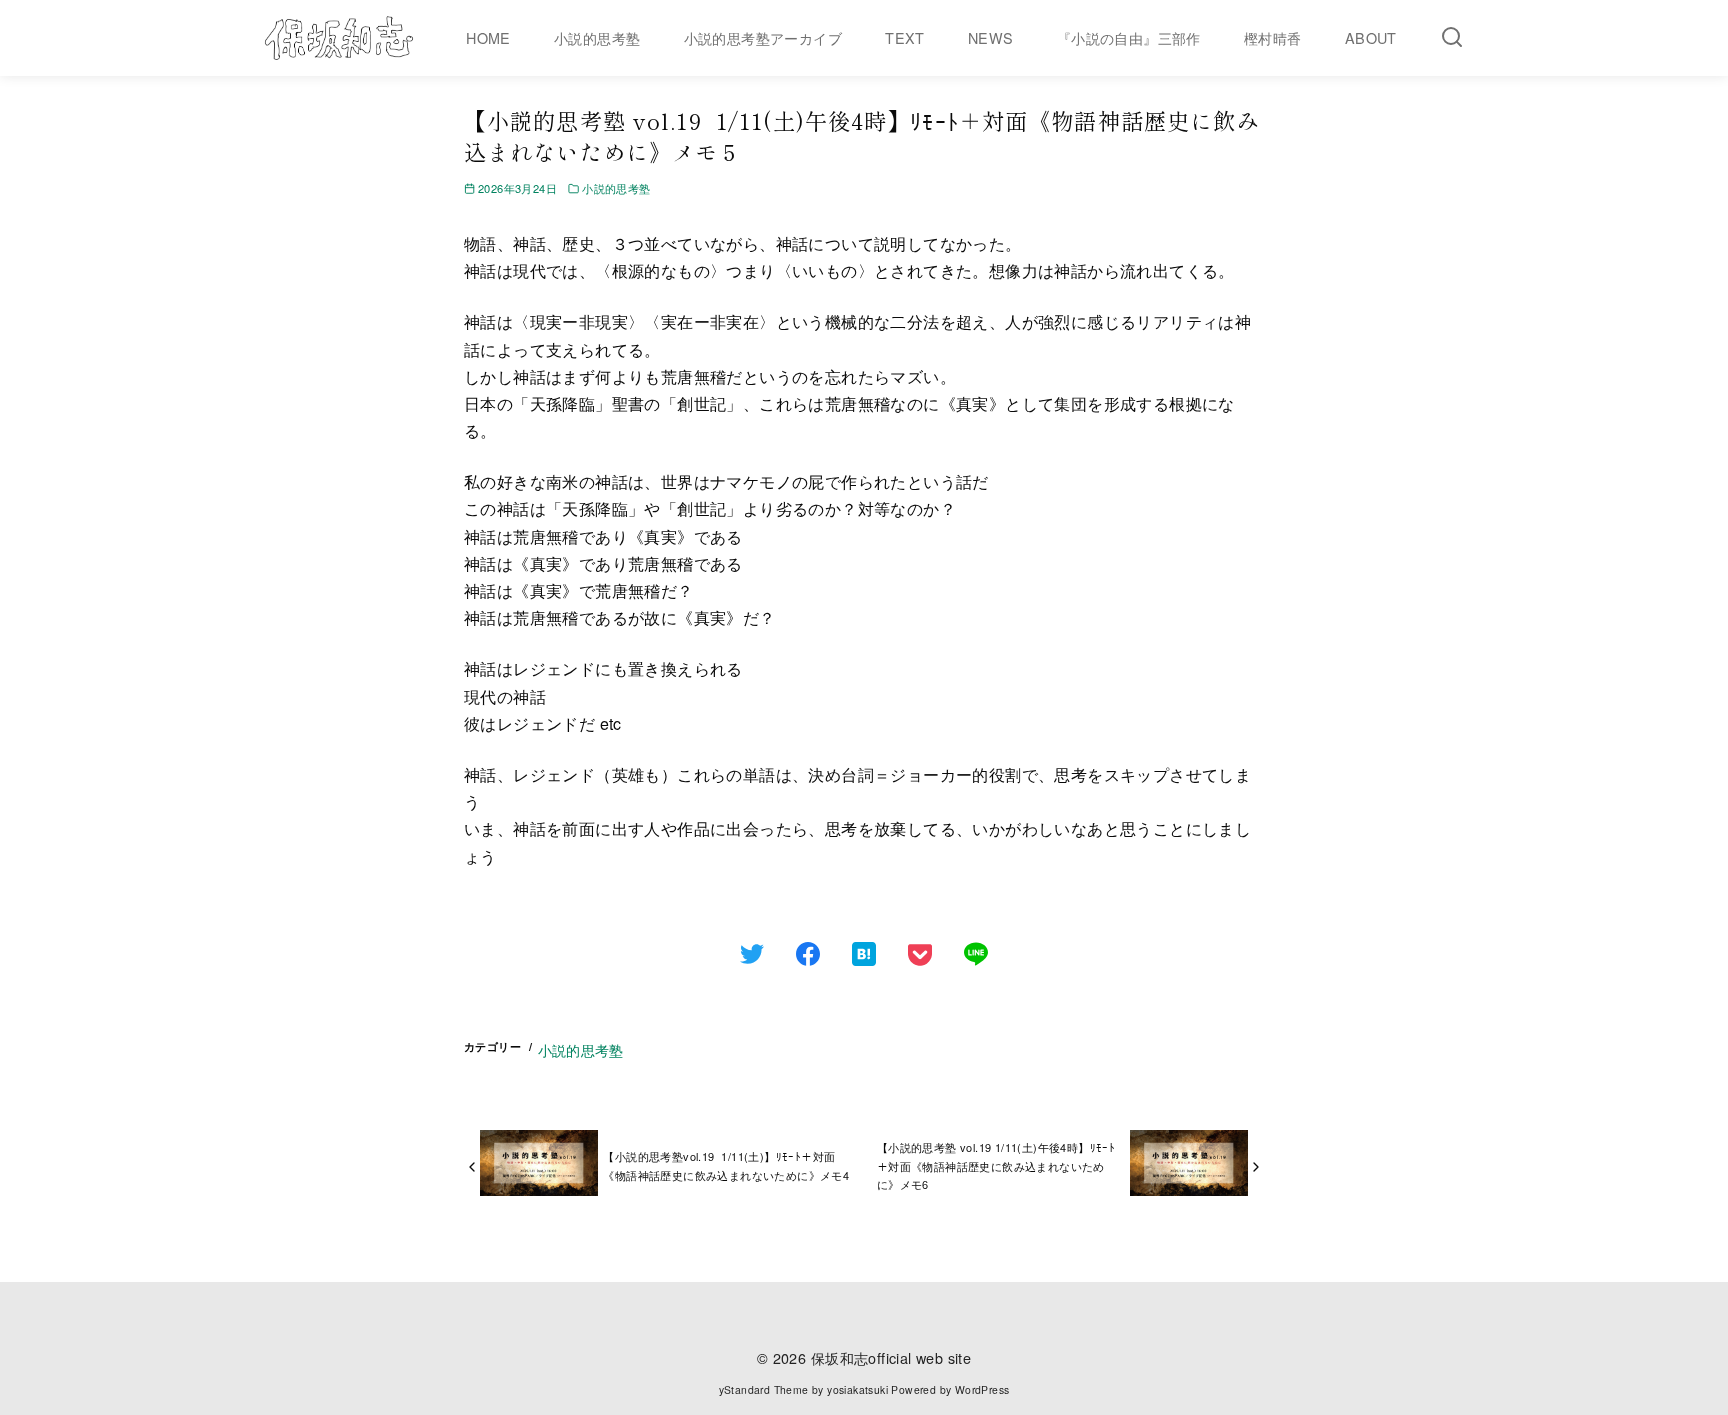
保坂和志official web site (891, 1357)
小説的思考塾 (597, 37)
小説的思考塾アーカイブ (763, 37)
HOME (488, 37)
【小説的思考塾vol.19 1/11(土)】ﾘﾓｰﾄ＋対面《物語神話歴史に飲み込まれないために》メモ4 (726, 1165)
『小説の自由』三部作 (1129, 37)
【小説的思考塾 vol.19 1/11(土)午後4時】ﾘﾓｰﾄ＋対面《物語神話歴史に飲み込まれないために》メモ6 (996, 1165)
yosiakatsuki (857, 1389)
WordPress (982, 1389)
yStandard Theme (764, 1389)
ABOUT (1371, 37)
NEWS (991, 37)
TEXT (905, 37)
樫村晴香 (1273, 37)
